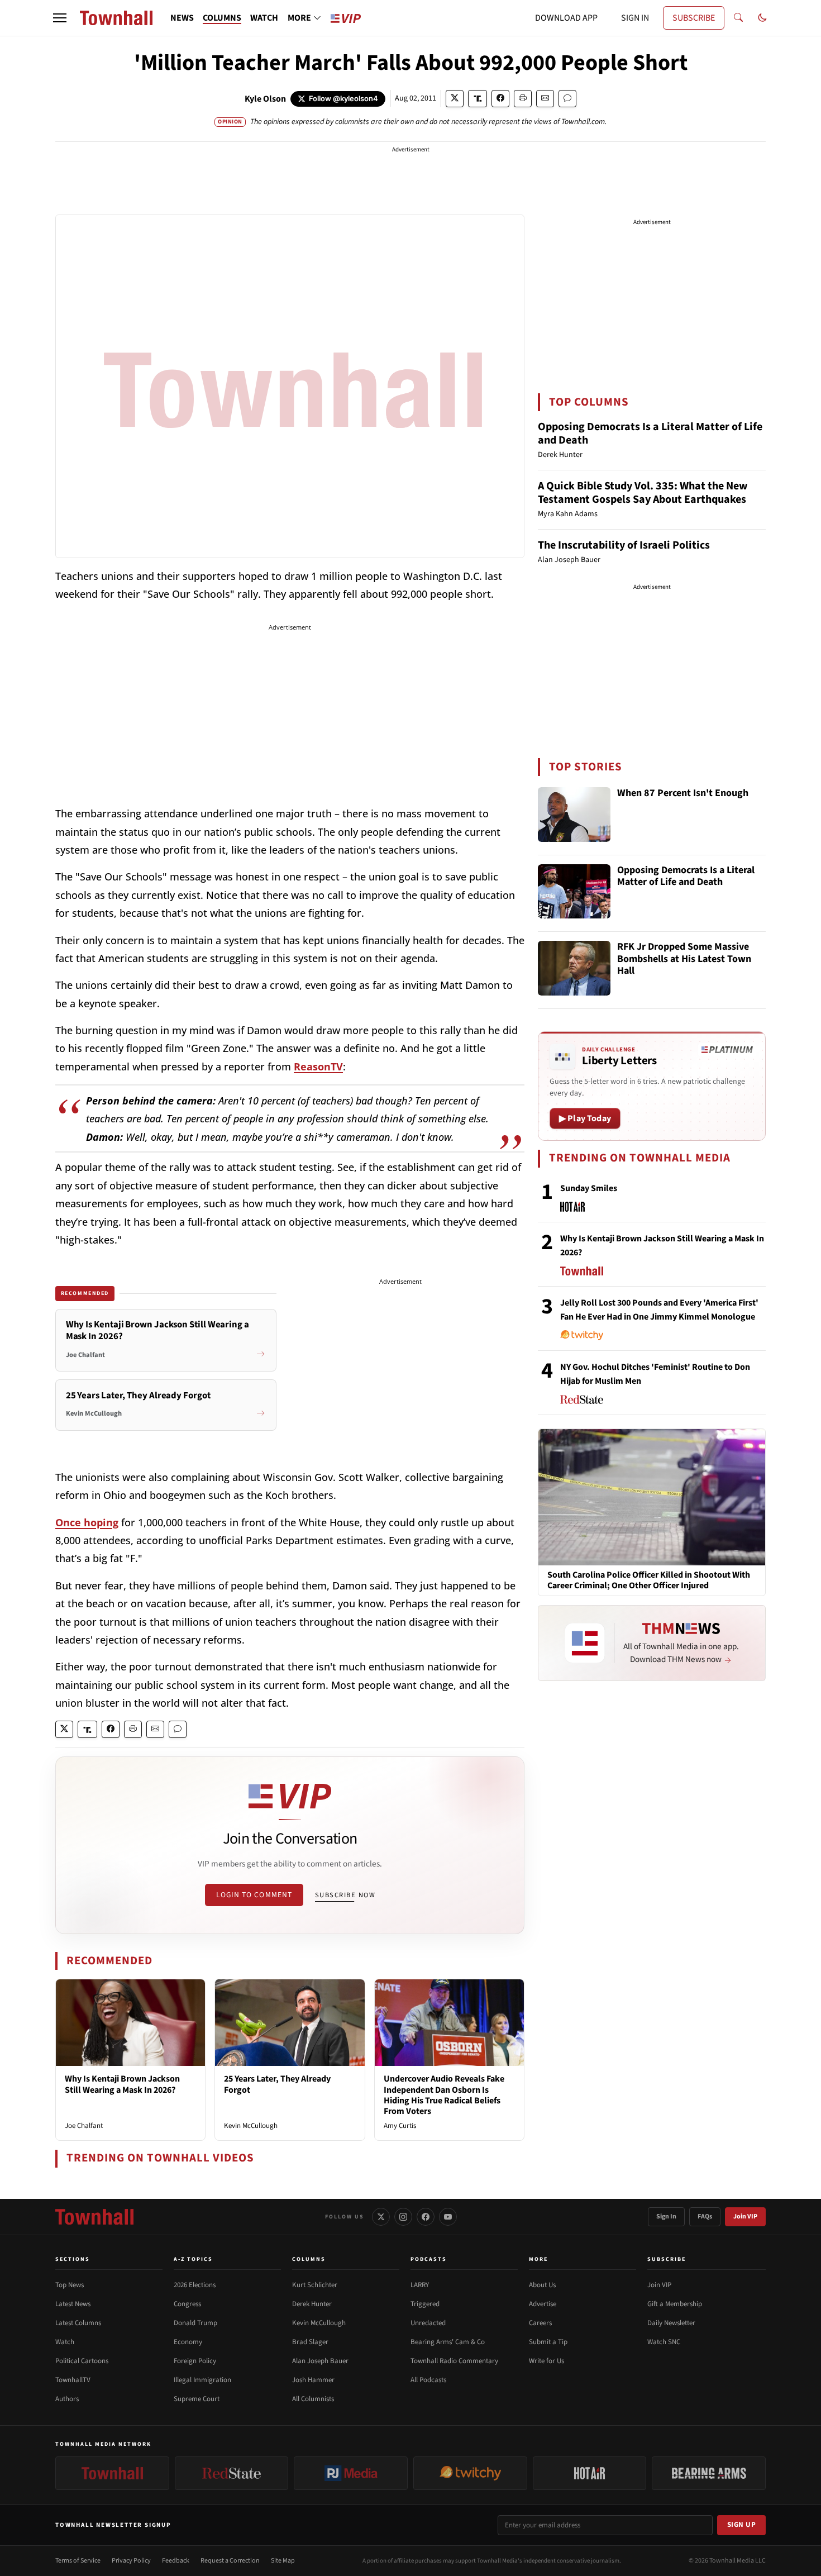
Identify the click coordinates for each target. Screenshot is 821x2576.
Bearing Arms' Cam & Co (448, 2342)
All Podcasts (428, 2380)
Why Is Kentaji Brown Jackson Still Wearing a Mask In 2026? (122, 2084)
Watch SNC (664, 2342)
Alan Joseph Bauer (320, 2361)
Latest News (73, 2304)
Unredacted (428, 2323)
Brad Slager (310, 2342)
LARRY (420, 2285)
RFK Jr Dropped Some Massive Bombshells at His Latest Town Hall (684, 959)
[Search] (738, 18)
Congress (187, 2304)
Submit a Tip (548, 2342)
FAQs (705, 2216)
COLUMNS (222, 18)
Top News (70, 2285)
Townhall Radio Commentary (454, 2361)
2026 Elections (195, 2285)
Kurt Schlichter (315, 2285)
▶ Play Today (585, 1118)
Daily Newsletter (671, 2323)
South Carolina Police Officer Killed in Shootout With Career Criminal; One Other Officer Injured (649, 1580)
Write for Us (546, 2361)
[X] (381, 2217)
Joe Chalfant (84, 2126)
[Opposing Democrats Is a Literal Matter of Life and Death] (574, 892)
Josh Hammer (313, 2380)
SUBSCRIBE (694, 18)
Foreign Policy (195, 2361)
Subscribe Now (345, 1895)
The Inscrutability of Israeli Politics (624, 545)
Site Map (283, 2561)
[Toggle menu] (60, 18)
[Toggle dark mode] (762, 18)
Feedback (176, 2561)
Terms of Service (78, 2561)
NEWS (182, 18)
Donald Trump (195, 2323)
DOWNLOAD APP (566, 18)
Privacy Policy (131, 2561)
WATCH (264, 18)
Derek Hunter (312, 2304)
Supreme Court (197, 2399)
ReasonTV (318, 1066)
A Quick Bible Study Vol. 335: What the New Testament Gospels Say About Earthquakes (643, 493)
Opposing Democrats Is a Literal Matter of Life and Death (650, 434)
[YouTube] (448, 2217)
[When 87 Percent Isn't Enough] (574, 815)
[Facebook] (426, 2217)
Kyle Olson (265, 99)
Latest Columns (78, 2323)
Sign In (666, 2216)
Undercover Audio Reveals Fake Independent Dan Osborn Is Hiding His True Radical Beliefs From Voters (444, 2095)
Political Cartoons (82, 2361)
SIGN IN (635, 18)
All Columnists (313, 2399)
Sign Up (742, 2525)
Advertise (543, 2304)
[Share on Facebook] (500, 99)
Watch (65, 2342)
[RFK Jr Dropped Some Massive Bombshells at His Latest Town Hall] (574, 968)
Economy (188, 2342)
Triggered (425, 2304)
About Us (542, 2285)
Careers (540, 2323)
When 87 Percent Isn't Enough (683, 794)
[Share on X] (455, 99)
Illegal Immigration (202, 2380)
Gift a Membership (675, 2304)
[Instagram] (403, 2217)
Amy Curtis (400, 2126)
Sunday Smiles (589, 1188)
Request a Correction (230, 2561)
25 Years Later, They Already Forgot (277, 2084)
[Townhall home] (94, 2217)
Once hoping (87, 1522)
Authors (67, 2399)
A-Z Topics (193, 2259)
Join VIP (745, 2216)
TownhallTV (73, 2380)
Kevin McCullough (251, 2126)
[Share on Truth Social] (478, 99)
